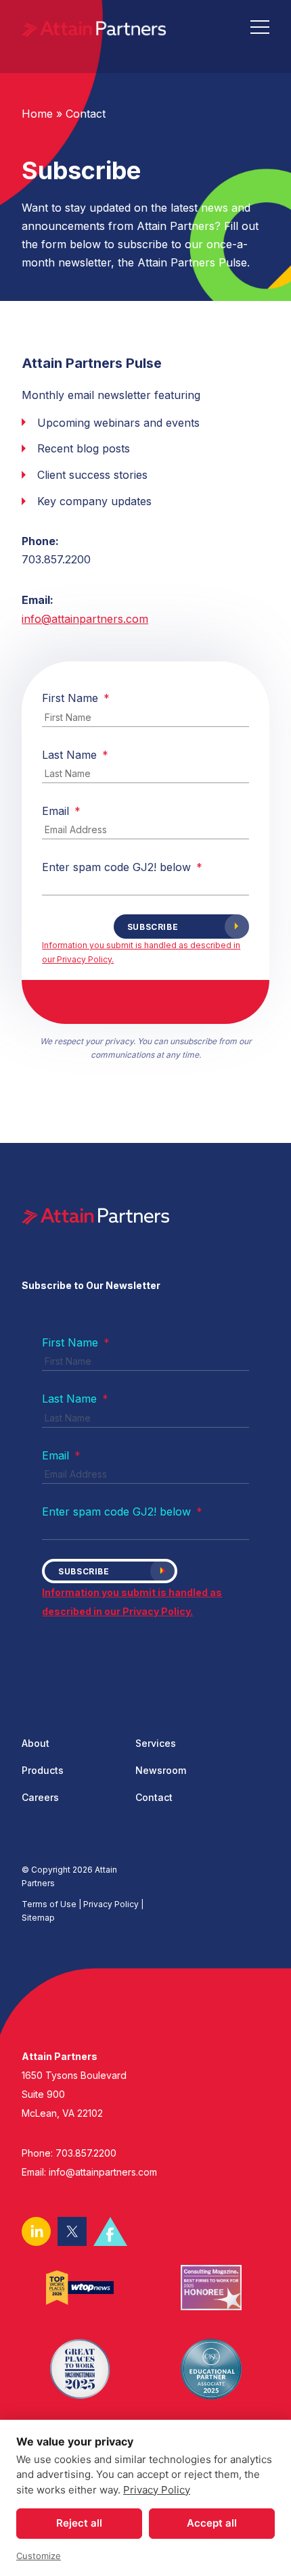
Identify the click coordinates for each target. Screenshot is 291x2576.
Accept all (212, 2523)
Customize (39, 2556)
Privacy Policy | (113, 1904)
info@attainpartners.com (85, 619)
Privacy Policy (157, 2490)
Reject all (79, 2523)
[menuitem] (79, 1748)
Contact (86, 114)
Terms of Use (49, 1904)
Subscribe (153, 927)
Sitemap (38, 1918)
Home (37, 114)
